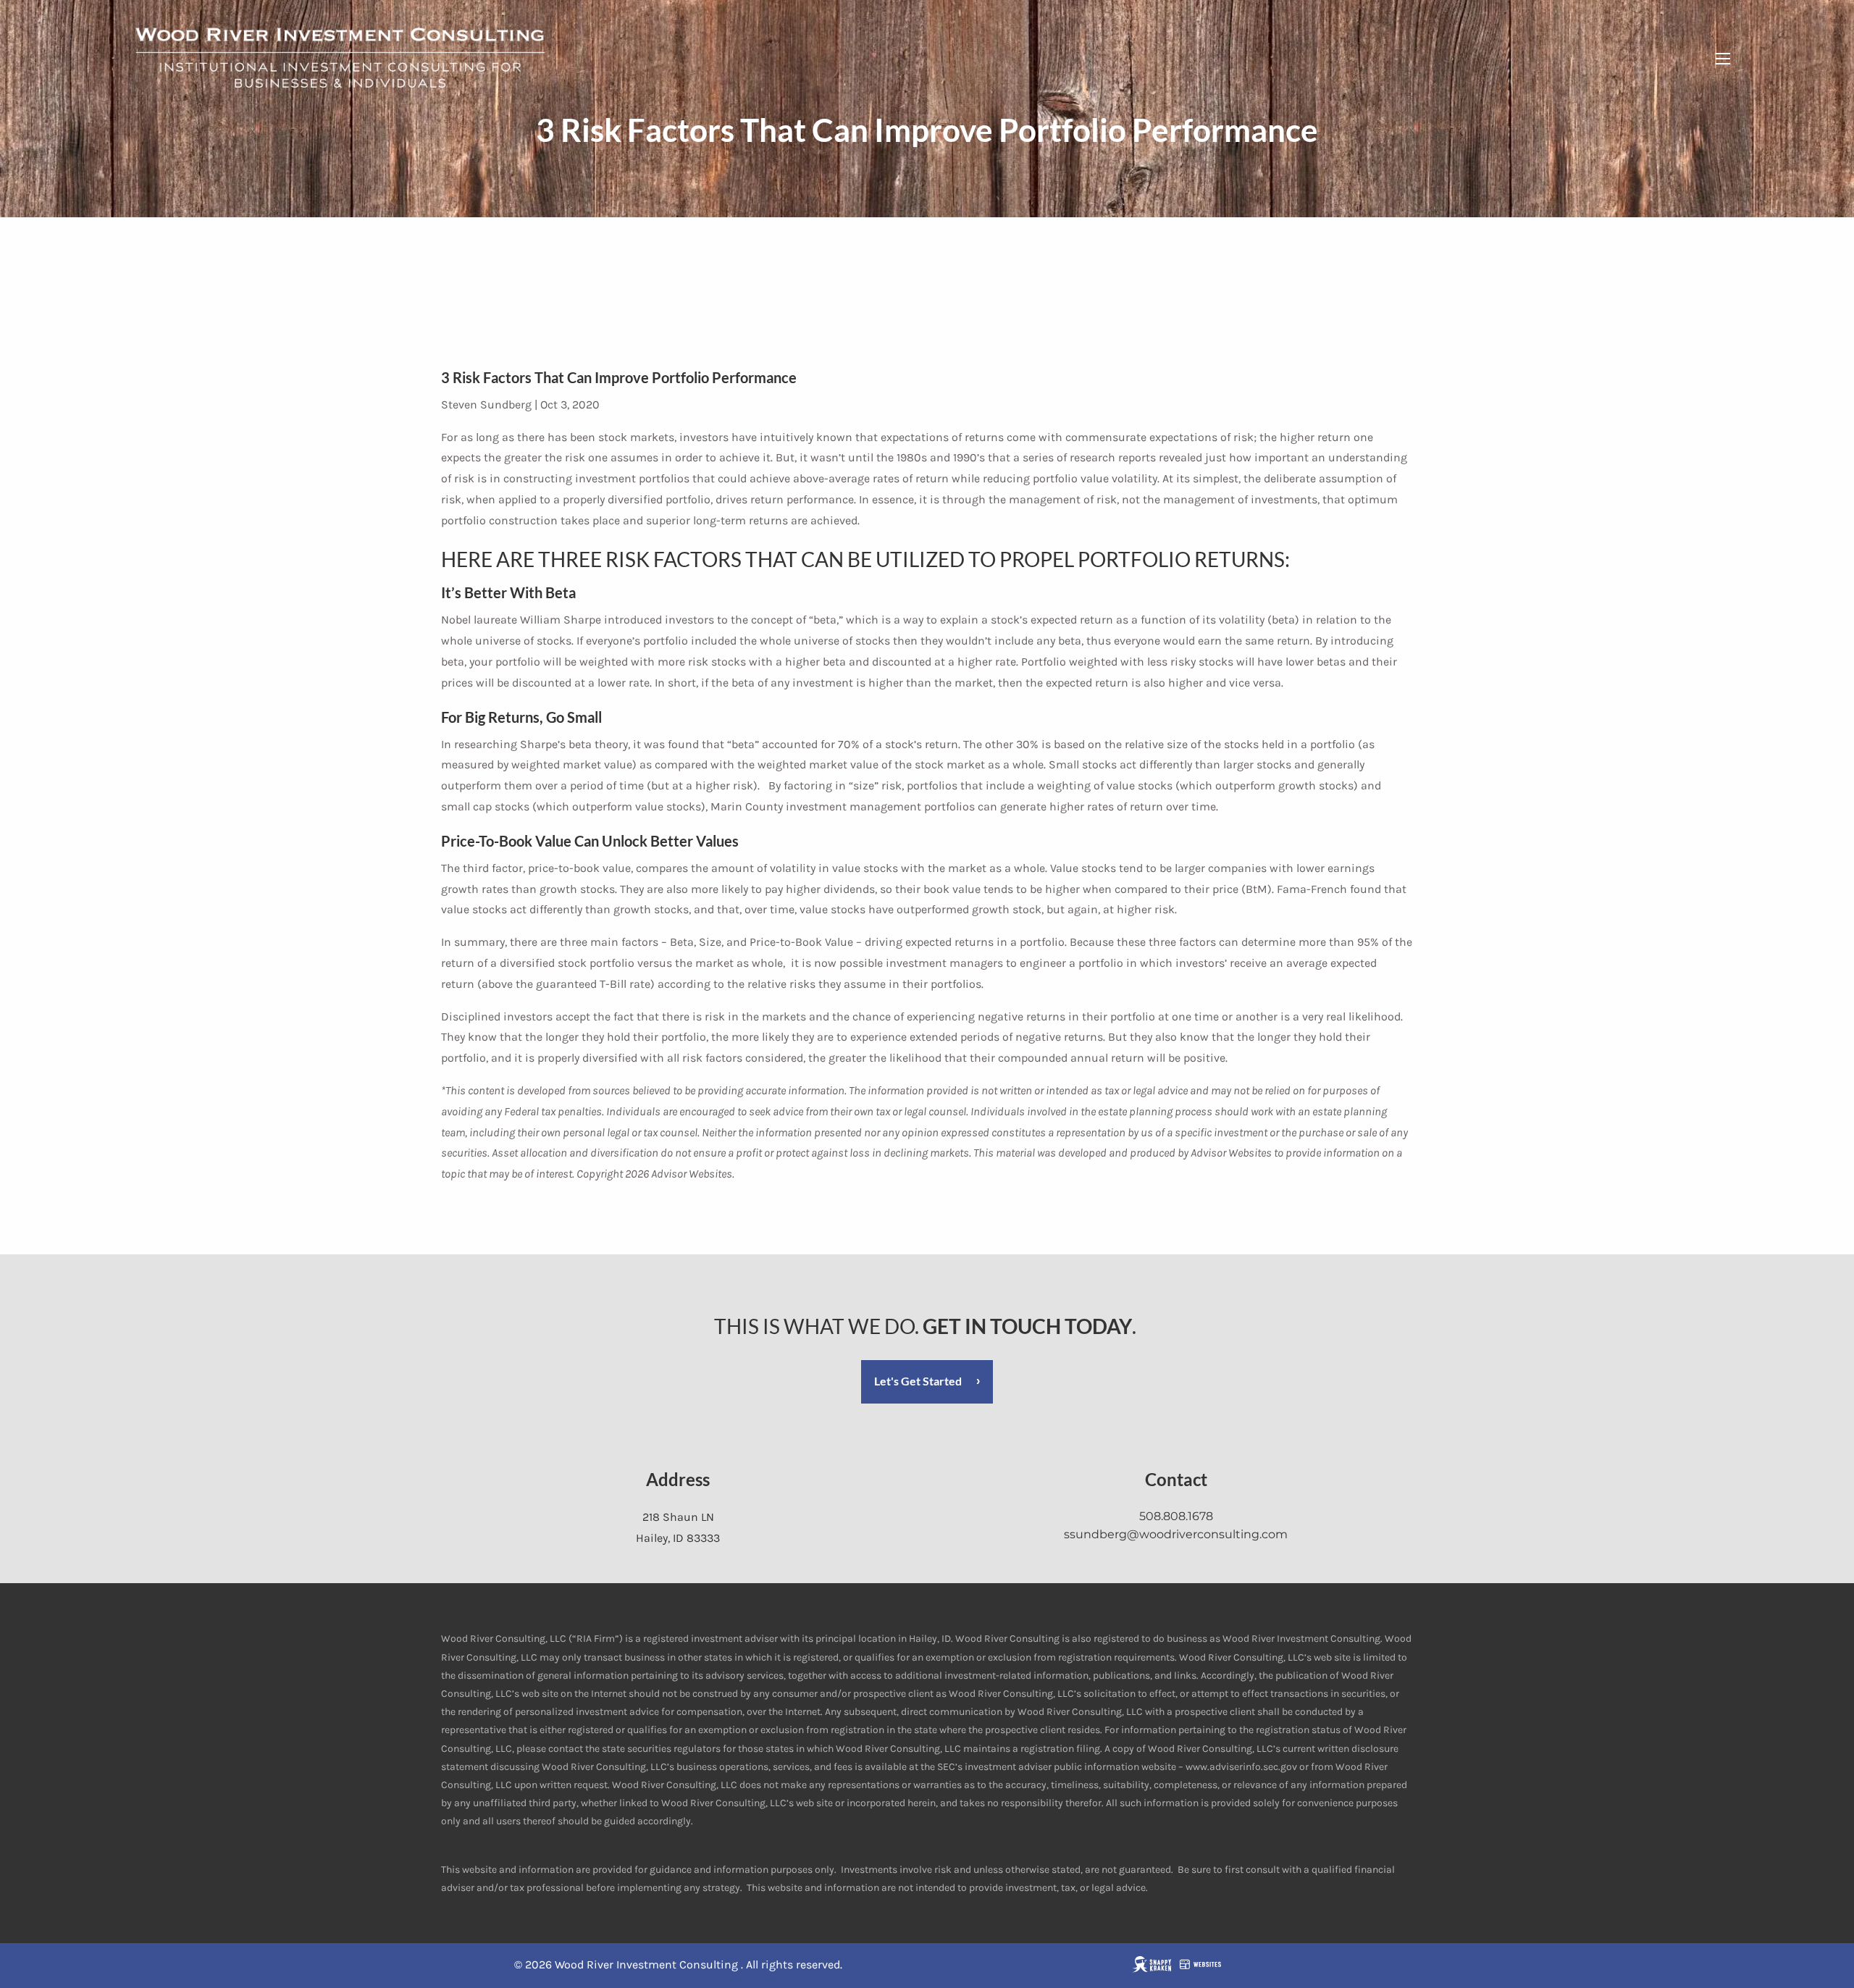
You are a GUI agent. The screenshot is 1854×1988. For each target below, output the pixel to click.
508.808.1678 (1176, 1516)
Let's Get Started (918, 1381)
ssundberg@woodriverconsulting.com (1176, 1534)
